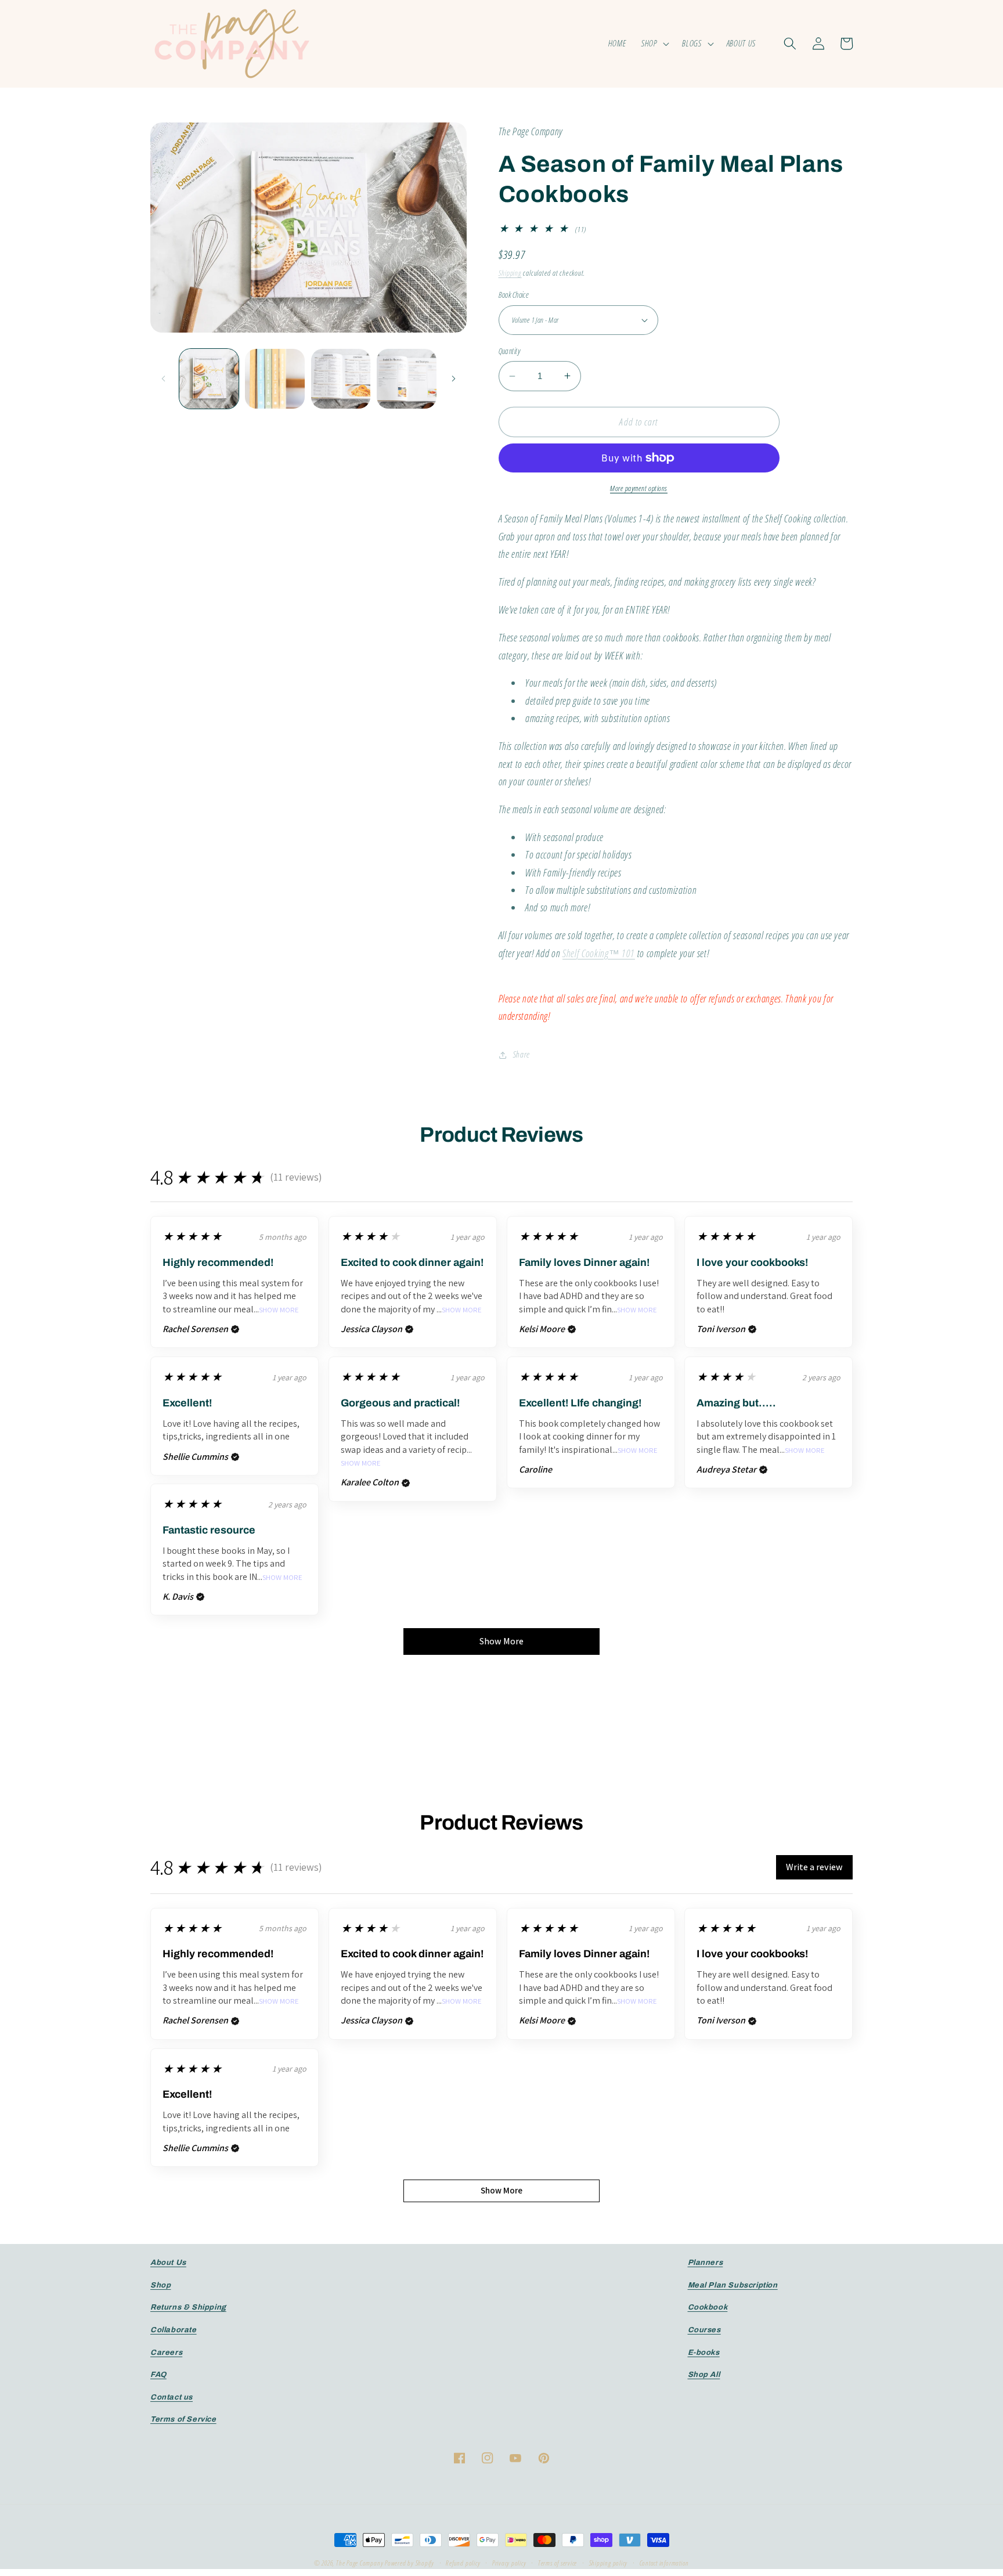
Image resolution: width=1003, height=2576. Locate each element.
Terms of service (558, 2563)
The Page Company (360, 2563)
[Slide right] (454, 378)
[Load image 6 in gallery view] (341, 379)
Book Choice (514, 295)
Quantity (510, 351)
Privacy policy (509, 2563)
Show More (279, 1310)
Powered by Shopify (410, 2563)
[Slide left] (163, 378)
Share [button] (522, 1054)
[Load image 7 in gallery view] (407, 379)
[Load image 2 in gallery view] (275, 379)
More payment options (639, 488)
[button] (654, 44)
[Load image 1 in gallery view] (209, 379)
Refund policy (463, 2563)
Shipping (510, 273)
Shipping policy (609, 2563)
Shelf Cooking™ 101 (599, 953)
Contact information (665, 2563)
